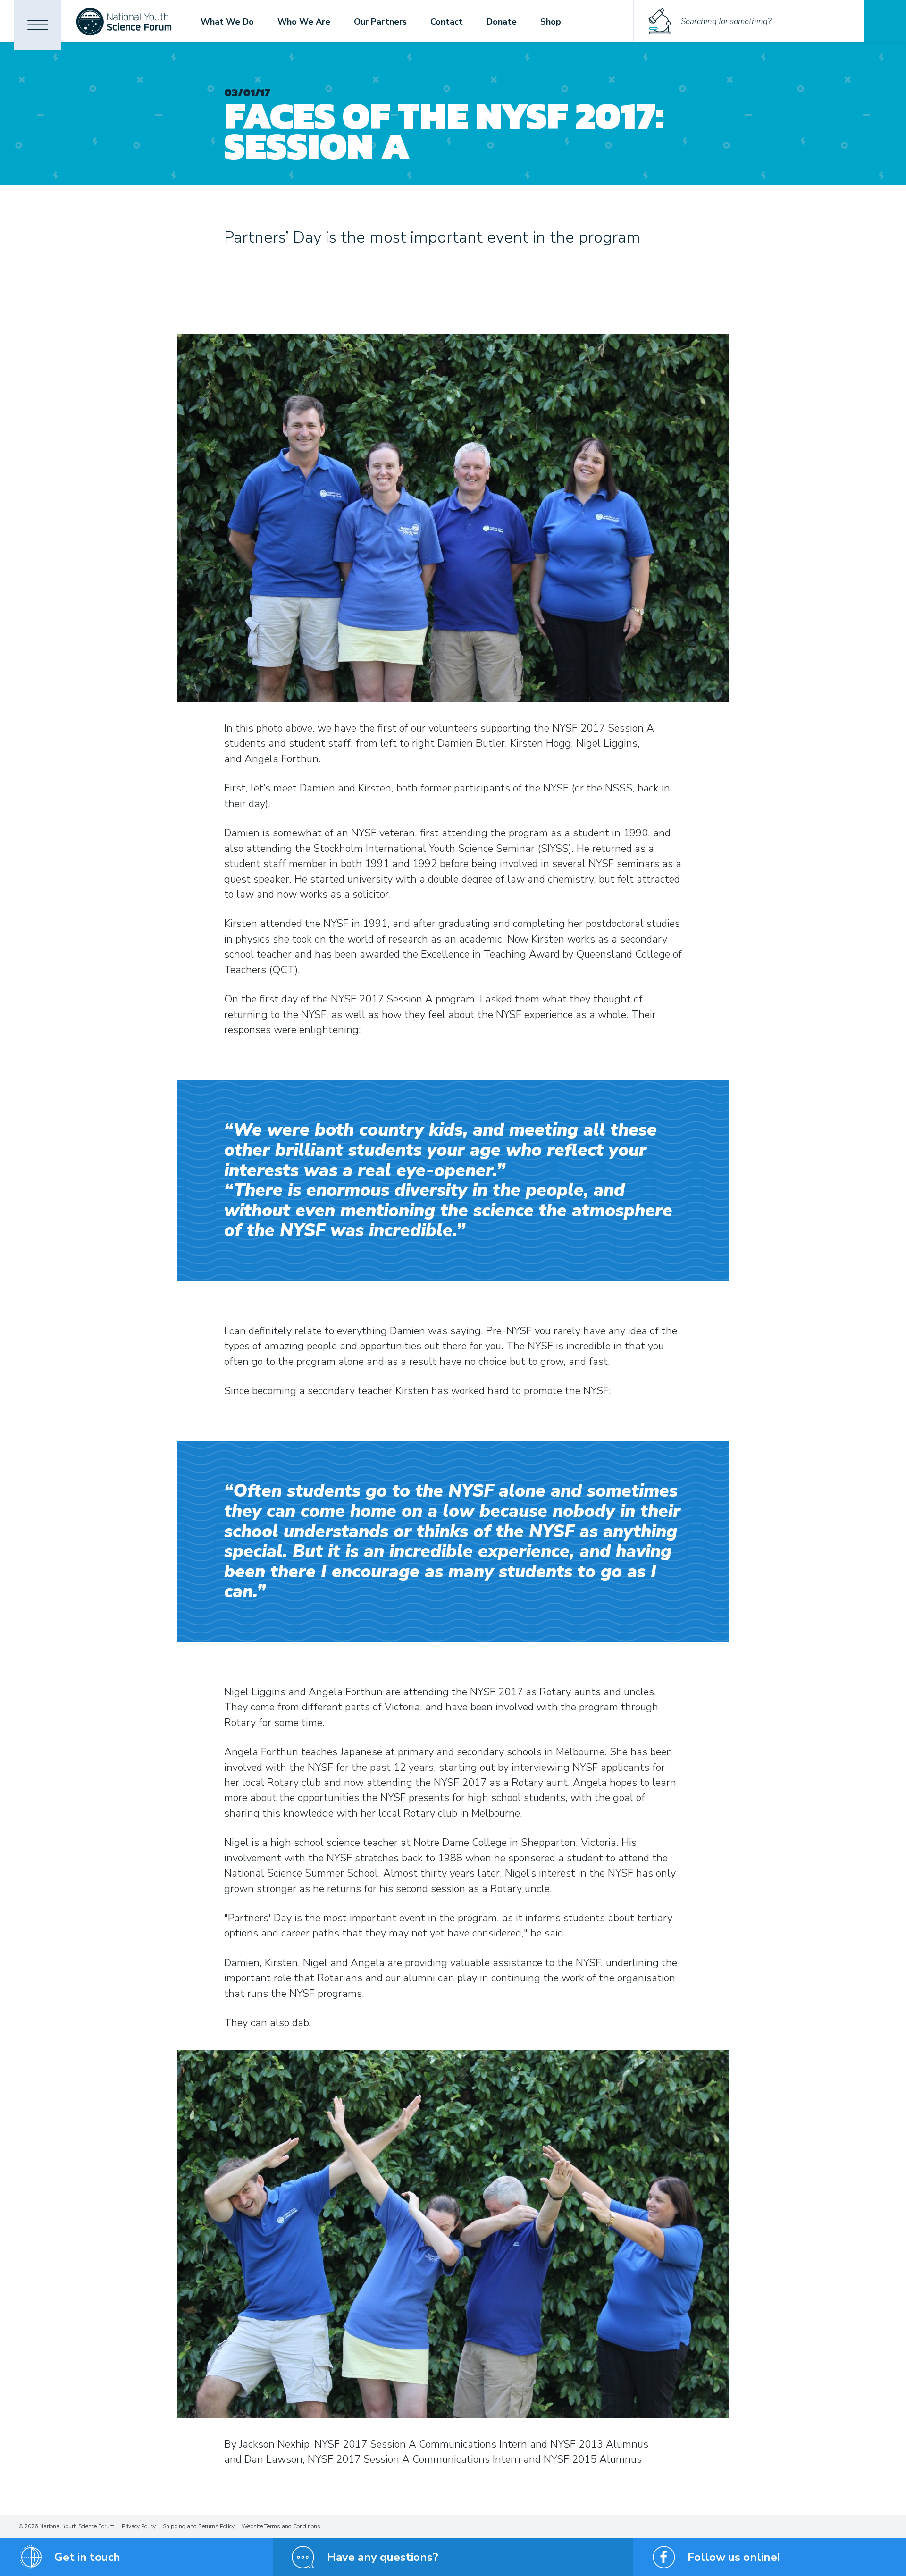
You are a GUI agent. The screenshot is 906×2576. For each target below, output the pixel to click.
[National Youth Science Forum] (124, 21)
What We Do (227, 22)
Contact (447, 22)
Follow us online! (734, 2557)
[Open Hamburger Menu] (38, 25)
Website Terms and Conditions (281, 2526)
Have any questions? (383, 2557)
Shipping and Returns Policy (199, 2526)
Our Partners (380, 22)
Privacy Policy (139, 2526)
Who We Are (304, 22)
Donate (502, 22)
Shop (551, 22)
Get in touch (87, 2557)
